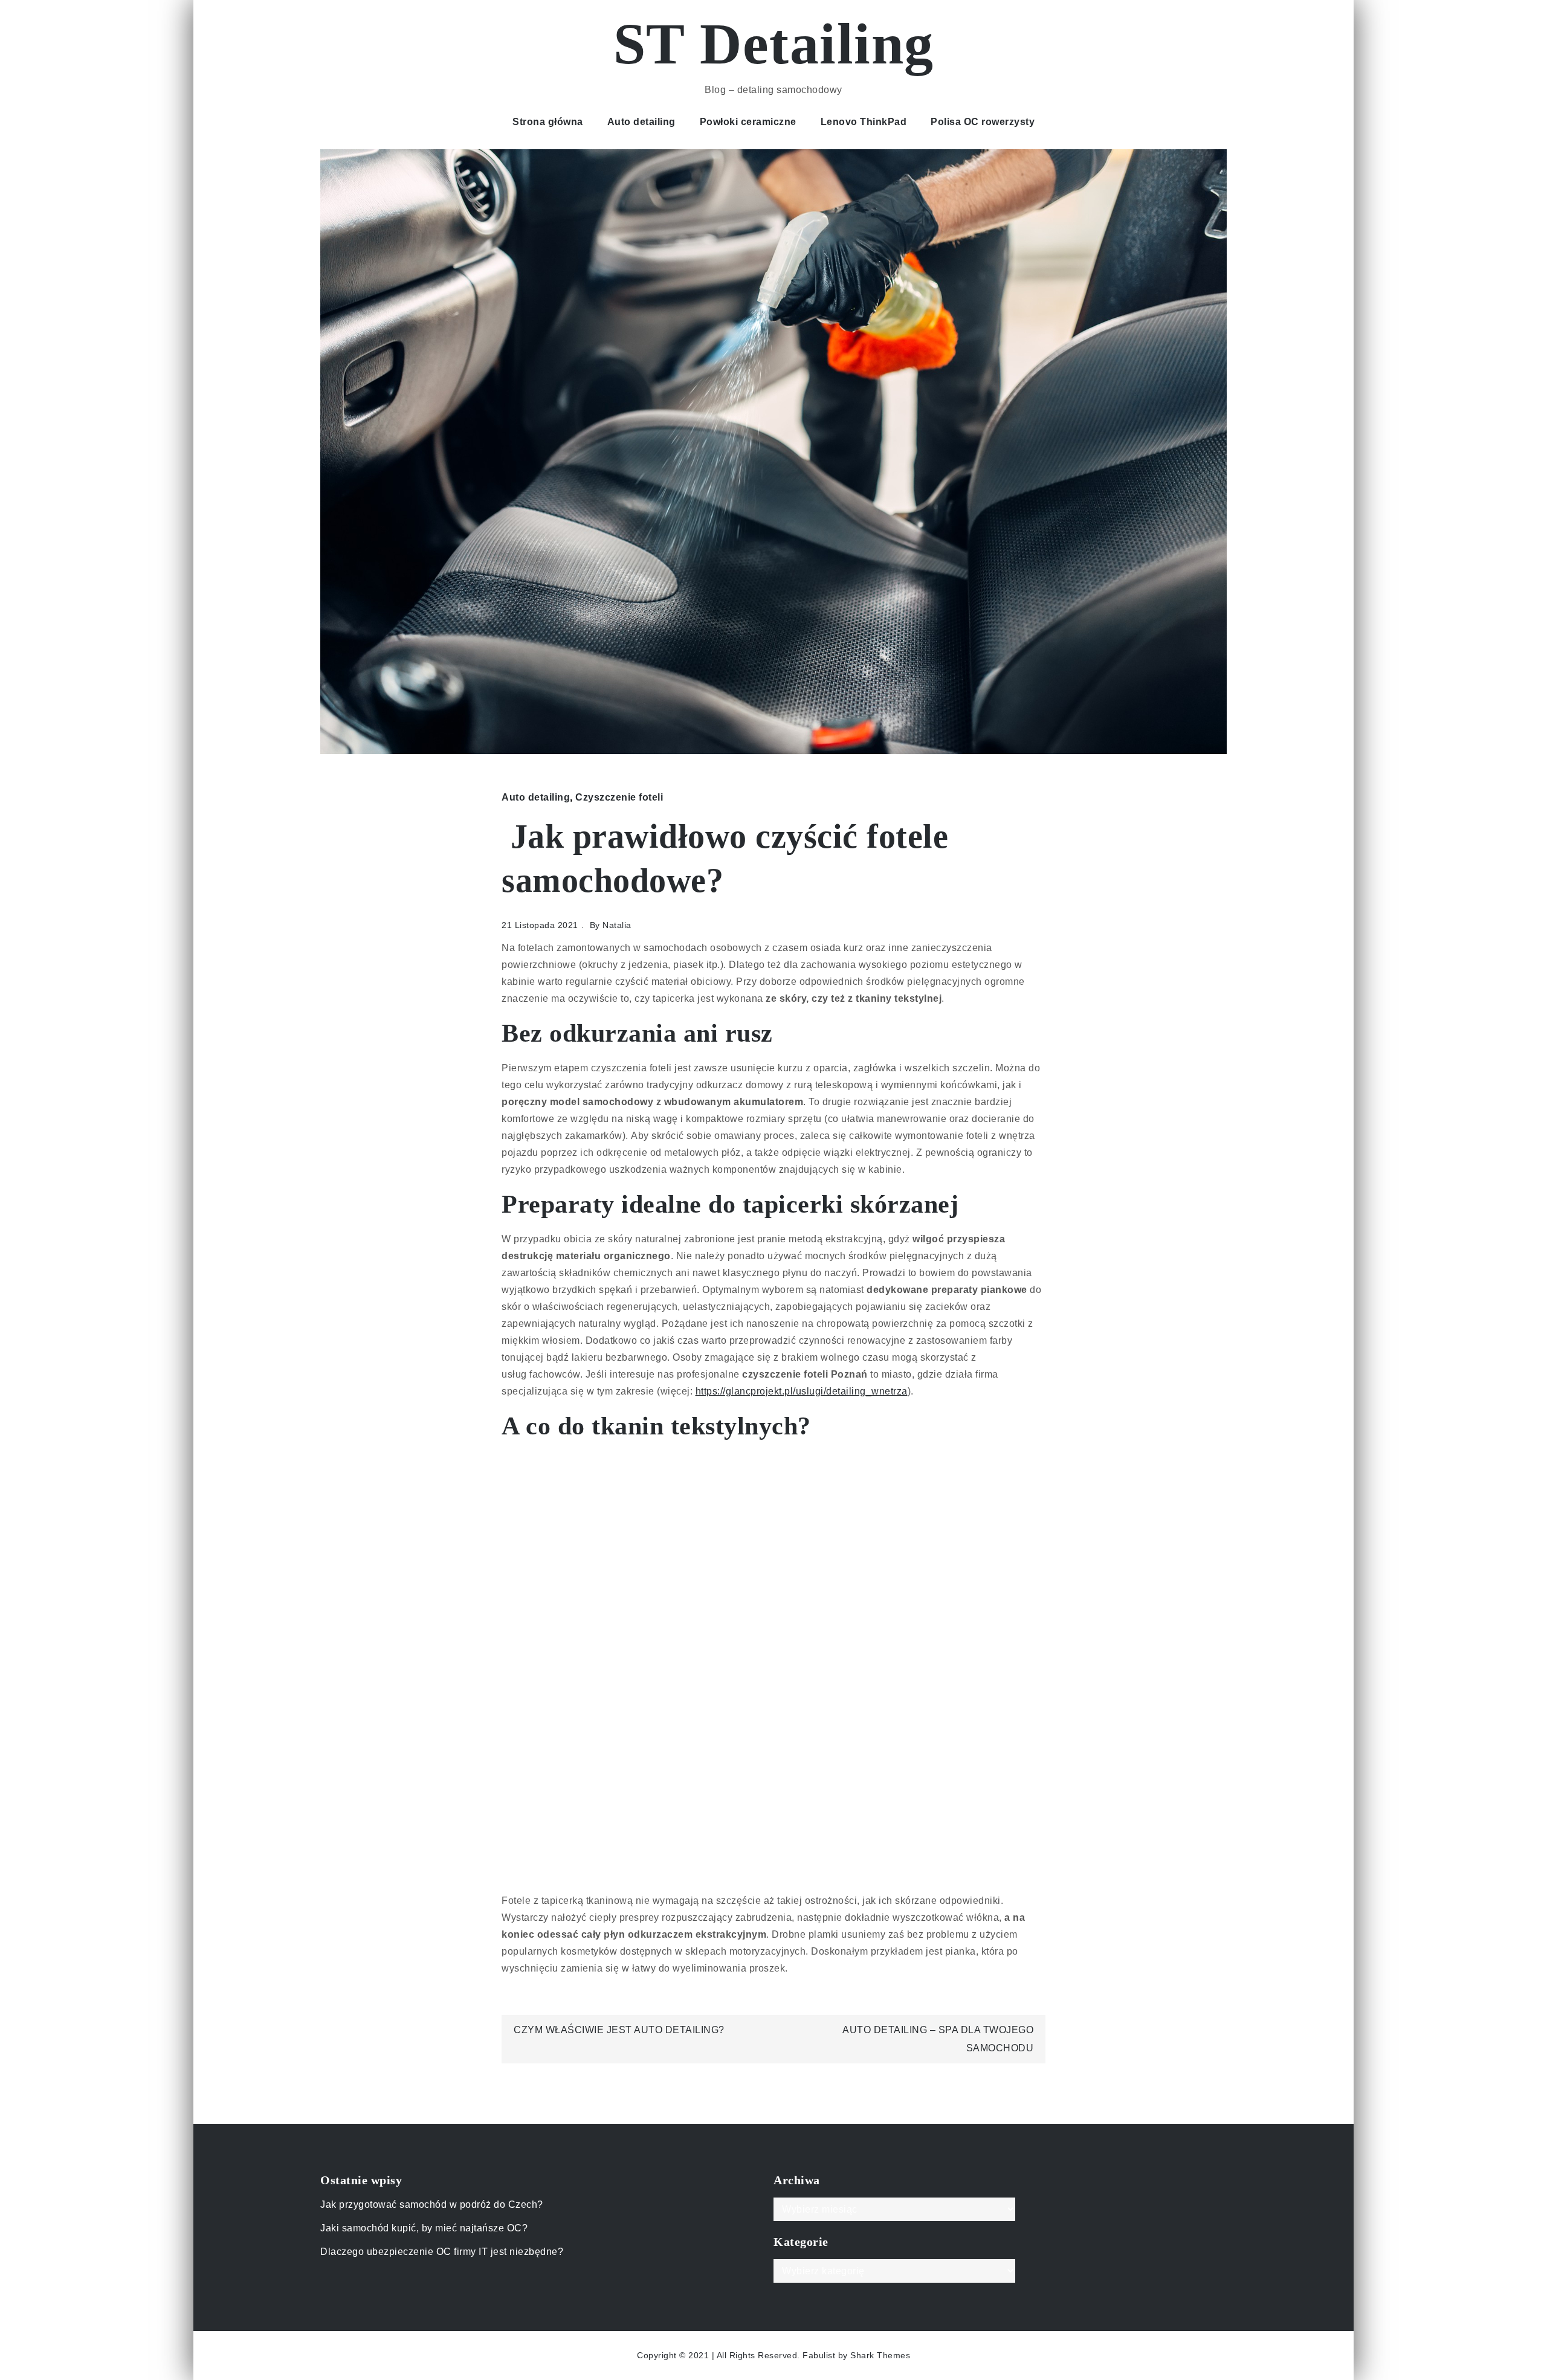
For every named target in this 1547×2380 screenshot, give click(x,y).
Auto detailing (641, 122)
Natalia (617, 925)
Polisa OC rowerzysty (983, 122)
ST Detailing (774, 44)
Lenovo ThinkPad (864, 122)
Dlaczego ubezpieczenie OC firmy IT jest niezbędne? (442, 2252)
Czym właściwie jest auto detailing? (619, 2030)
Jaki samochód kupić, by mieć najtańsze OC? (424, 2228)
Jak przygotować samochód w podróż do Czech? (432, 2204)
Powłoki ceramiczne (748, 122)
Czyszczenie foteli (619, 797)
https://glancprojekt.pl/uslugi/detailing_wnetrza (802, 1391)
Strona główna (548, 122)
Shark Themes (880, 2355)
